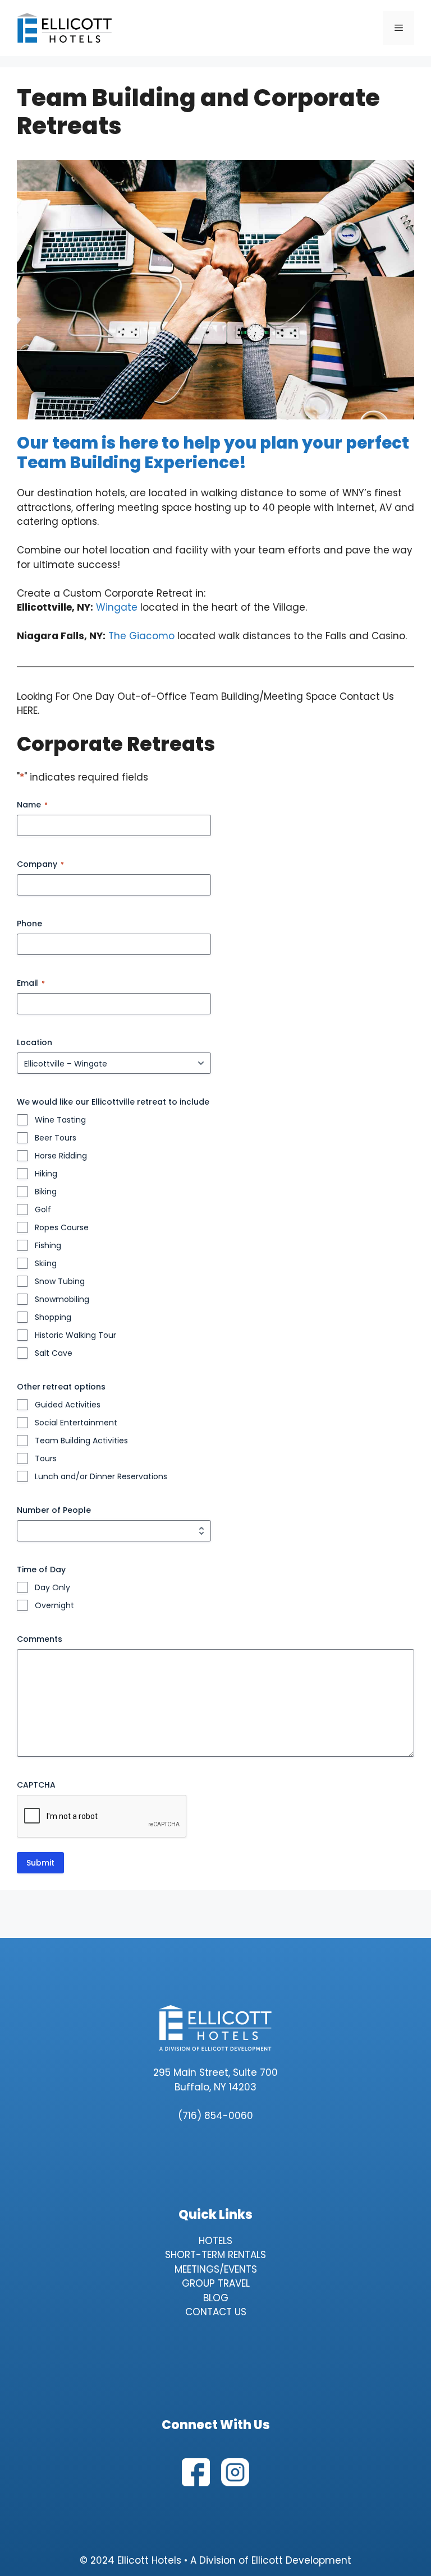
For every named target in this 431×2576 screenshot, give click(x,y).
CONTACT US (216, 2312)
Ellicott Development (301, 2560)
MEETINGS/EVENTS (216, 2269)
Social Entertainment (76, 1423)
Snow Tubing (60, 1281)
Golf (43, 1209)
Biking (46, 1192)
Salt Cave (54, 1353)
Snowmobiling (62, 1299)
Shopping (53, 1317)
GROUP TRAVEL (216, 2283)
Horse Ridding (61, 1156)
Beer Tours (56, 1138)
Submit (40, 1863)
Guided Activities (68, 1405)
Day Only (52, 1587)
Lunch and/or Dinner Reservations (101, 1476)
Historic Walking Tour (75, 1335)
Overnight (54, 1605)
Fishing (48, 1245)
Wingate (117, 607)
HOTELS (215, 2241)
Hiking (46, 1174)
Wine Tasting (60, 1120)
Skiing (46, 1263)
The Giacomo (143, 636)
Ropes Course (62, 1227)
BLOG (216, 2298)
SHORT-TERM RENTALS (215, 2255)
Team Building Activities (81, 1441)
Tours (46, 1458)
